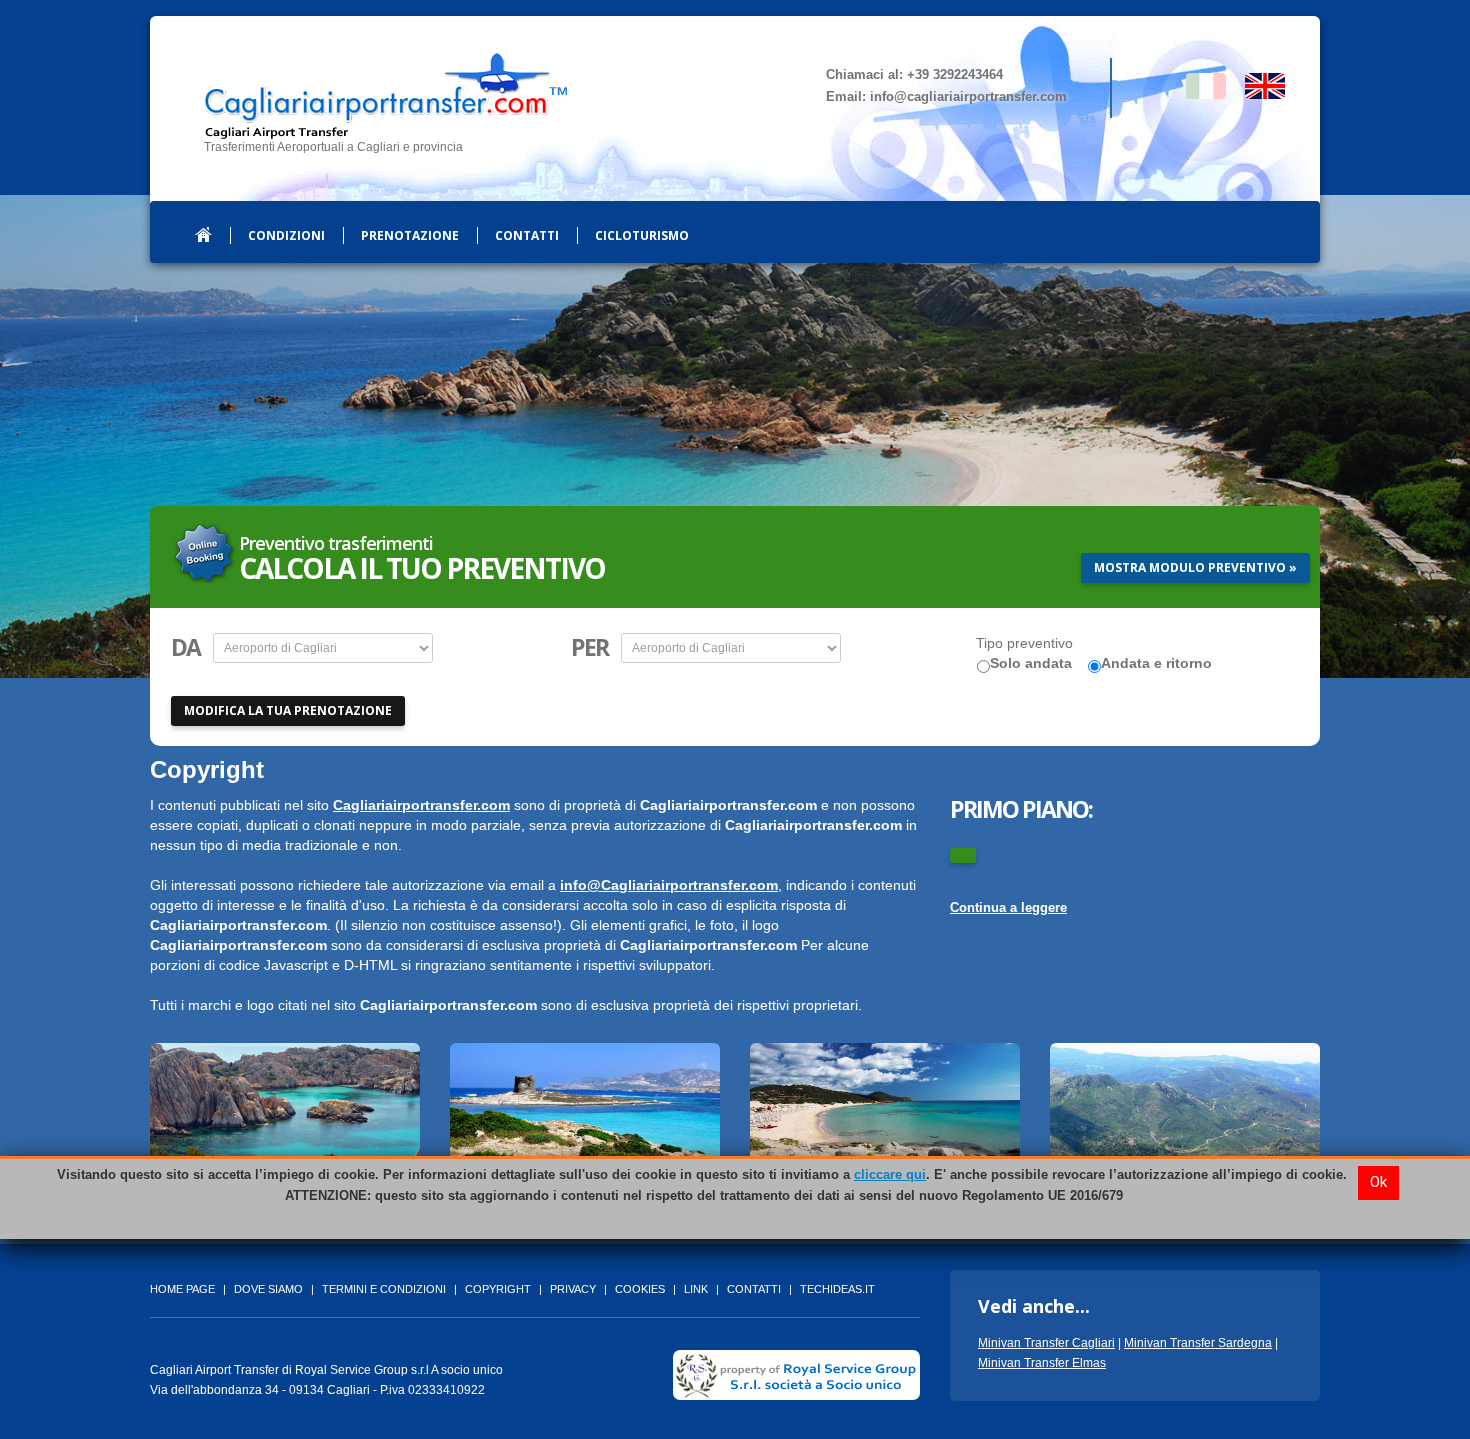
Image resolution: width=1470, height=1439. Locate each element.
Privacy (573, 1289)
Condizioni (286, 235)
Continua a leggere (1008, 907)
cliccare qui (890, 1174)
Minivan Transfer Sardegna (1198, 1343)
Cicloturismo (642, 235)
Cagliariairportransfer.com (421, 805)
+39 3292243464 (955, 74)
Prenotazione (410, 235)
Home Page (182, 1289)
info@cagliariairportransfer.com (968, 96)
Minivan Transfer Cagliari (1046, 1343)
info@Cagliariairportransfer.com (669, 885)
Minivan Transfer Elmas (1042, 1363)
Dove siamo (268, 1289)
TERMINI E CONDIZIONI (384, 1289)
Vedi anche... (1034, 1306)
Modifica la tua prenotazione (288, 710)
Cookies (640, 1289)
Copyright (498, 1289)
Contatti (527, 235)
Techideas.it (837, 1289)
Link (696, 1289)
